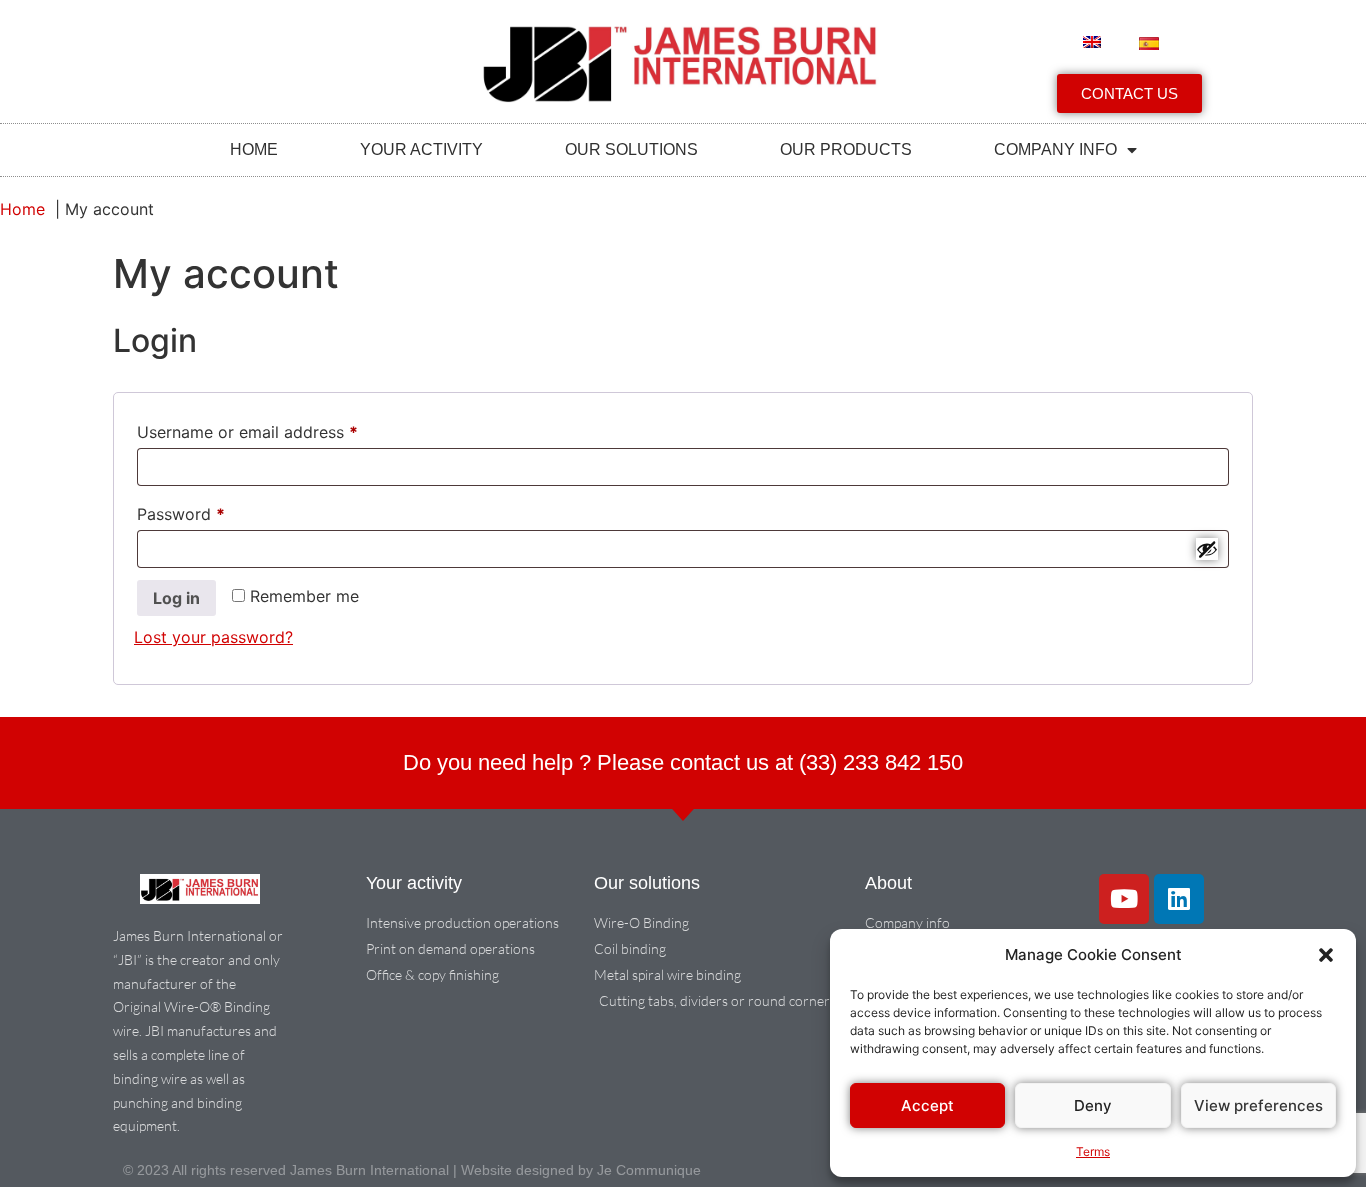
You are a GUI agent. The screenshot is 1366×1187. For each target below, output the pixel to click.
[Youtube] (1124, 899)
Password (214, 511)
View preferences (1258, 1105)
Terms (1093, 1151)
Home (254, 149)
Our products (846, 149)
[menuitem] (1092, 42)
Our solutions (631, 149)
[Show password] (1207, 549)
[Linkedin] (1179, 899)
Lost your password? (213, 637)
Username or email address (280, 429)
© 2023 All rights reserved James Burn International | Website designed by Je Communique (412, 1170)
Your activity (421, 149)
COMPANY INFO (1055, 149)
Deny (1093, 1105)
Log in (176, 598)
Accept (927, 1105)
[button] (1326, 955)
